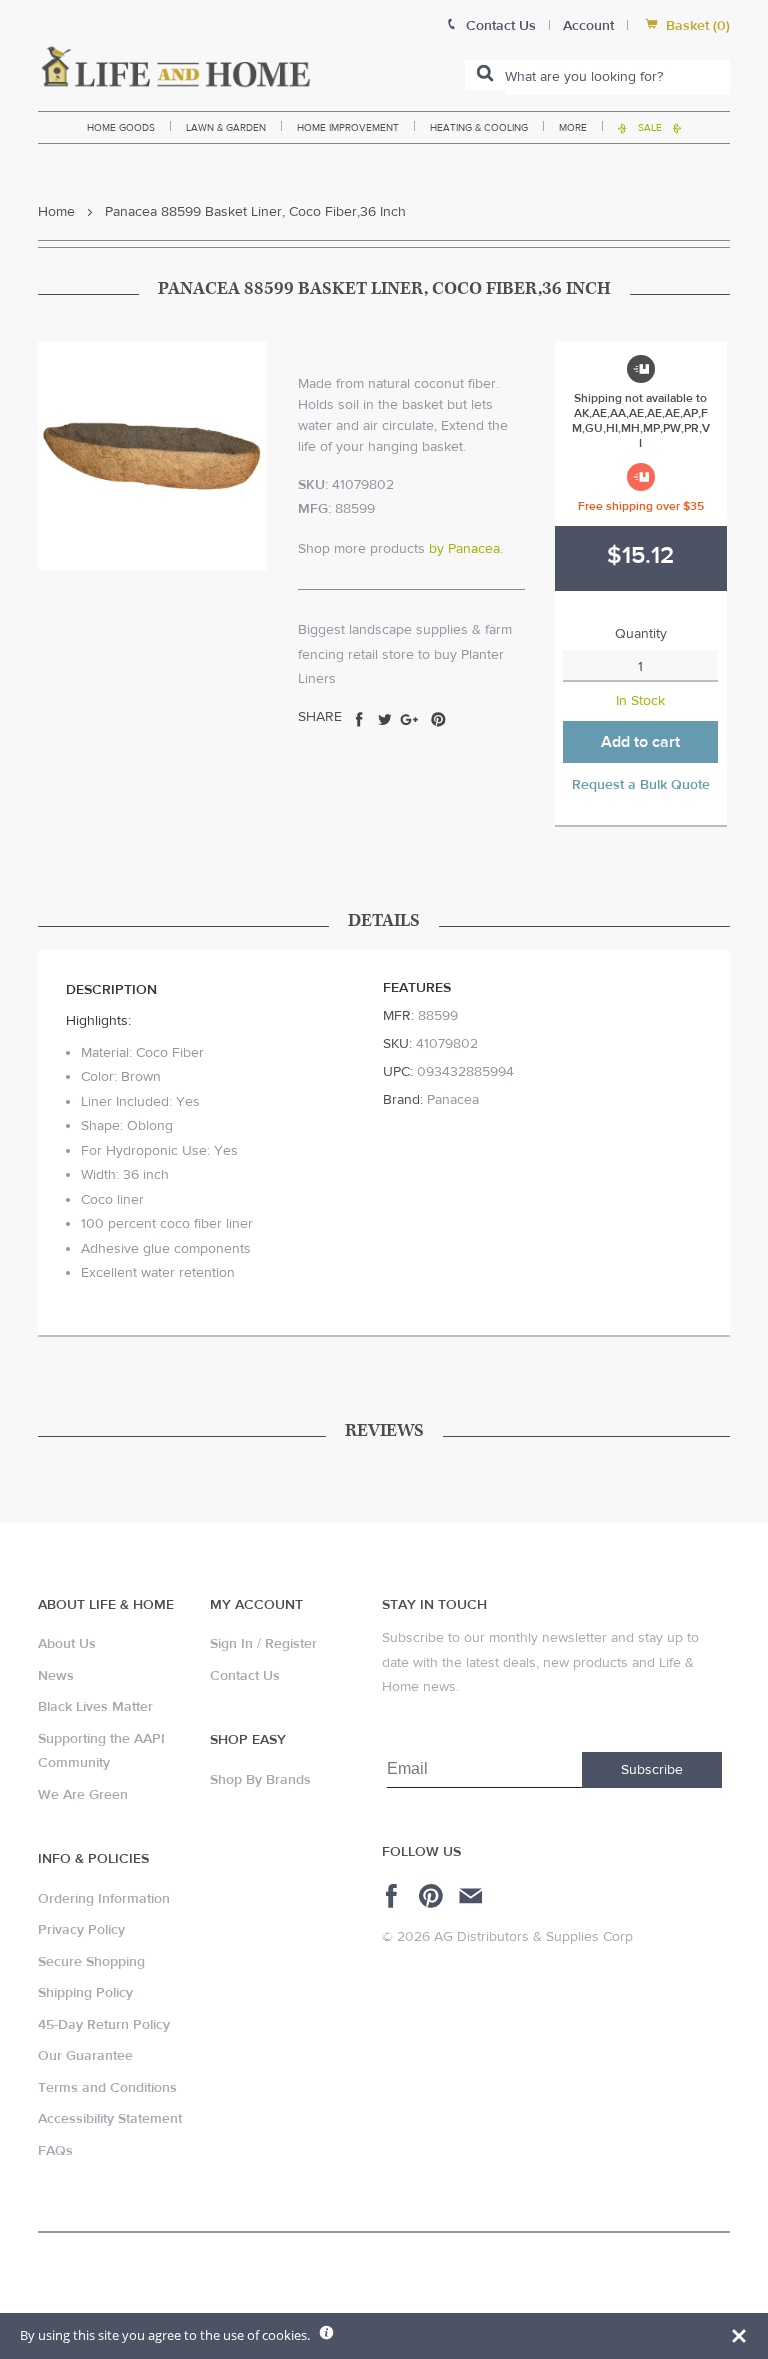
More (573, 127)
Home (56, 212)
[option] (152, 455)
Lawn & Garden (226, 127)
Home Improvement (348, 127)
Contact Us (245, 1676)
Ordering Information (104, 1899)
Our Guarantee (85, 2056)
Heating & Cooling (479, 127)
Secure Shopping (91, 1962)
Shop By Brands (260, 1780)
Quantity (641, 634)
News (56, 1676)
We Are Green (83, 1795)
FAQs (55, 2151)
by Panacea (464, 549)
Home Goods (121, 127)
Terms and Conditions (107, 2088)
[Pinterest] (433, 1896)
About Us (67, 1644)
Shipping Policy (85, 1993)
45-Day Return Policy (104, 2025)
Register (291, 1644)
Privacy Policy (81, 1930)
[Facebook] (394, 1896)
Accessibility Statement (110, 2119)
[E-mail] (472, 1896)
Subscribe (652, 1770)
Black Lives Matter (95, 1707)
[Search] (485, 75)
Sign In (231, 1644)
